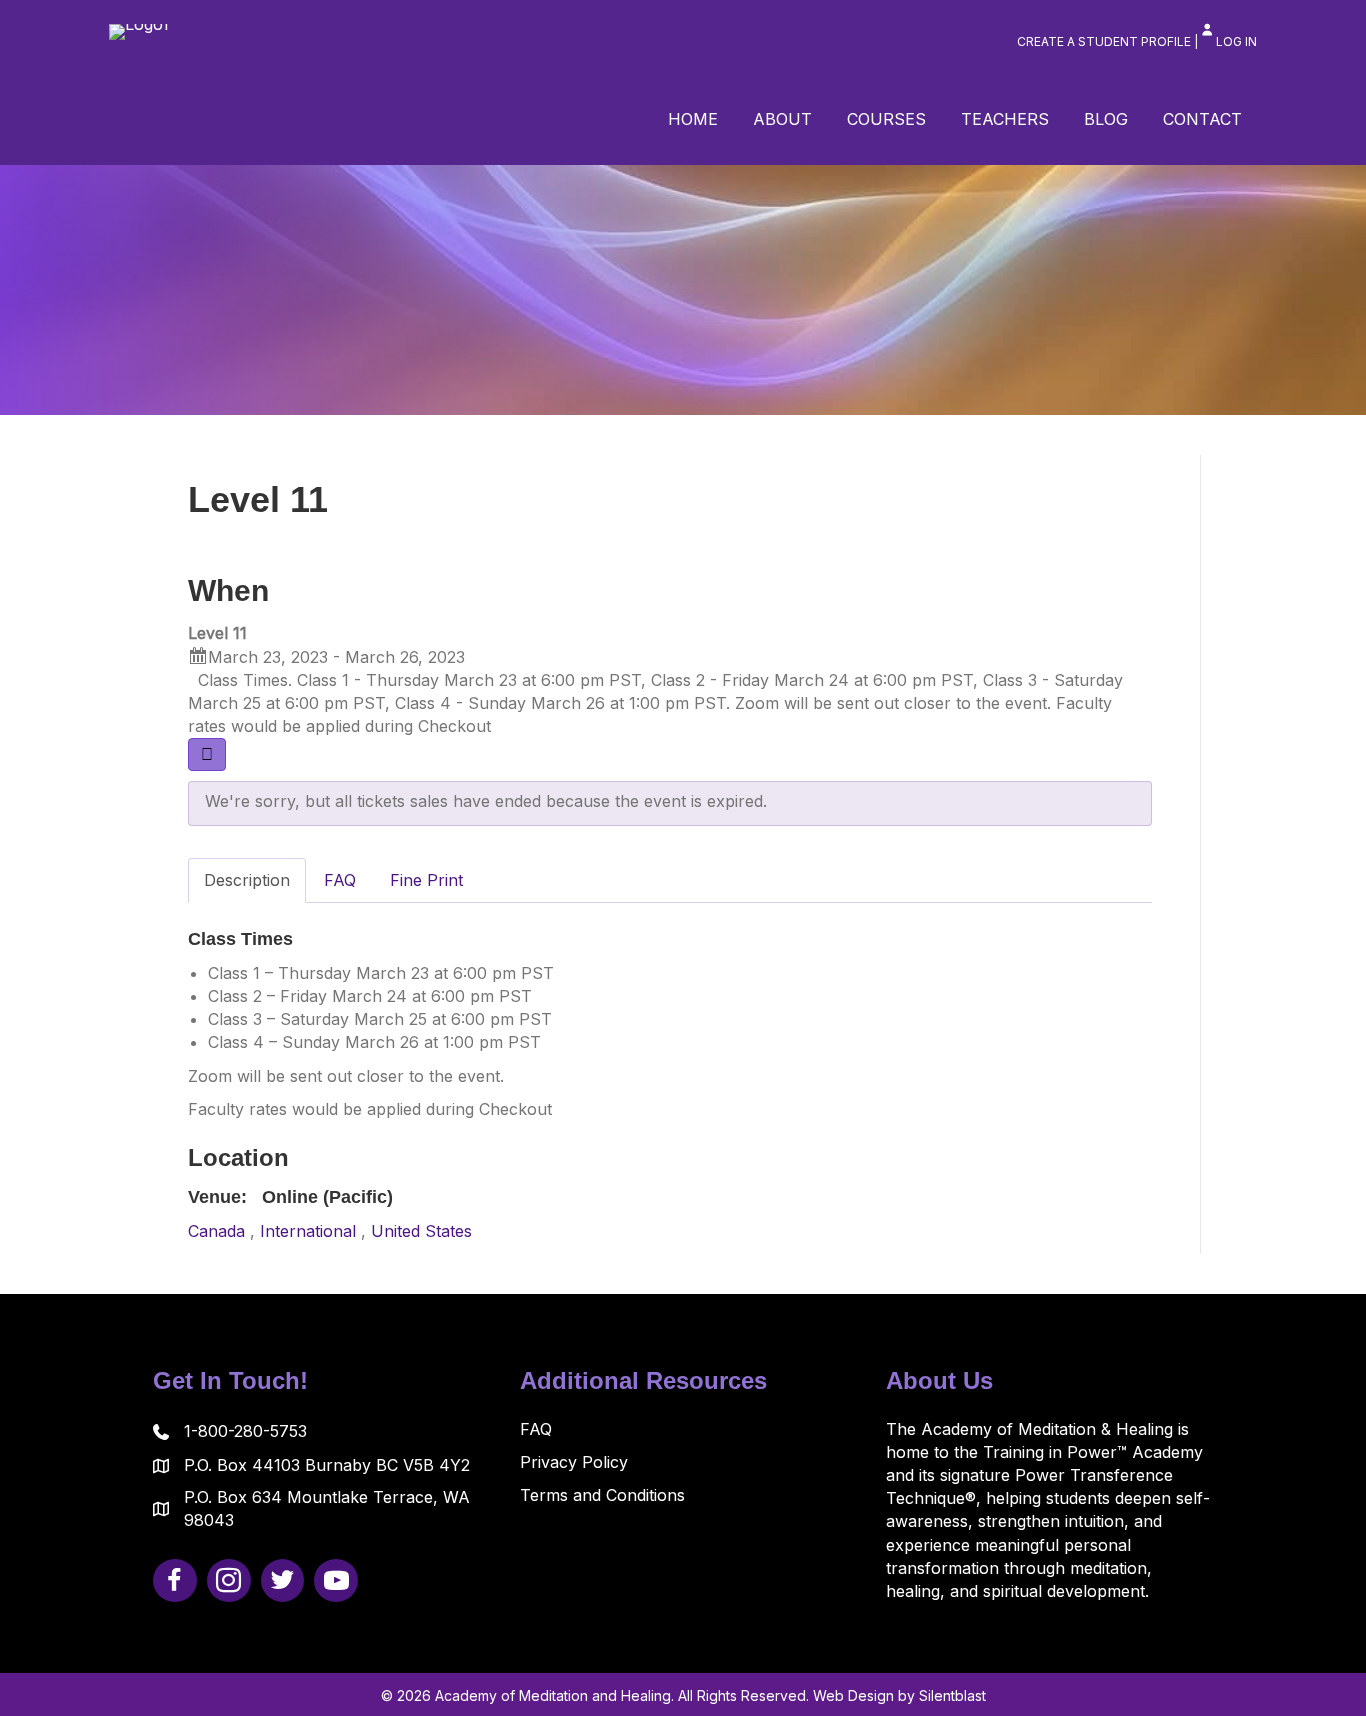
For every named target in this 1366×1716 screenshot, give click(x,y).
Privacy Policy (574, 1462)
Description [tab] (247, 880)
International (308, 1231)
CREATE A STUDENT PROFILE (1104, 41)
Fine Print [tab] (426, 880)
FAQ (536, 1429)
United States (421, 1231)
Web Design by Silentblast (899, 1695)
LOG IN (1236, 41)
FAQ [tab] (340, 880)
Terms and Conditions (602, 1495)
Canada (216, 1231)
